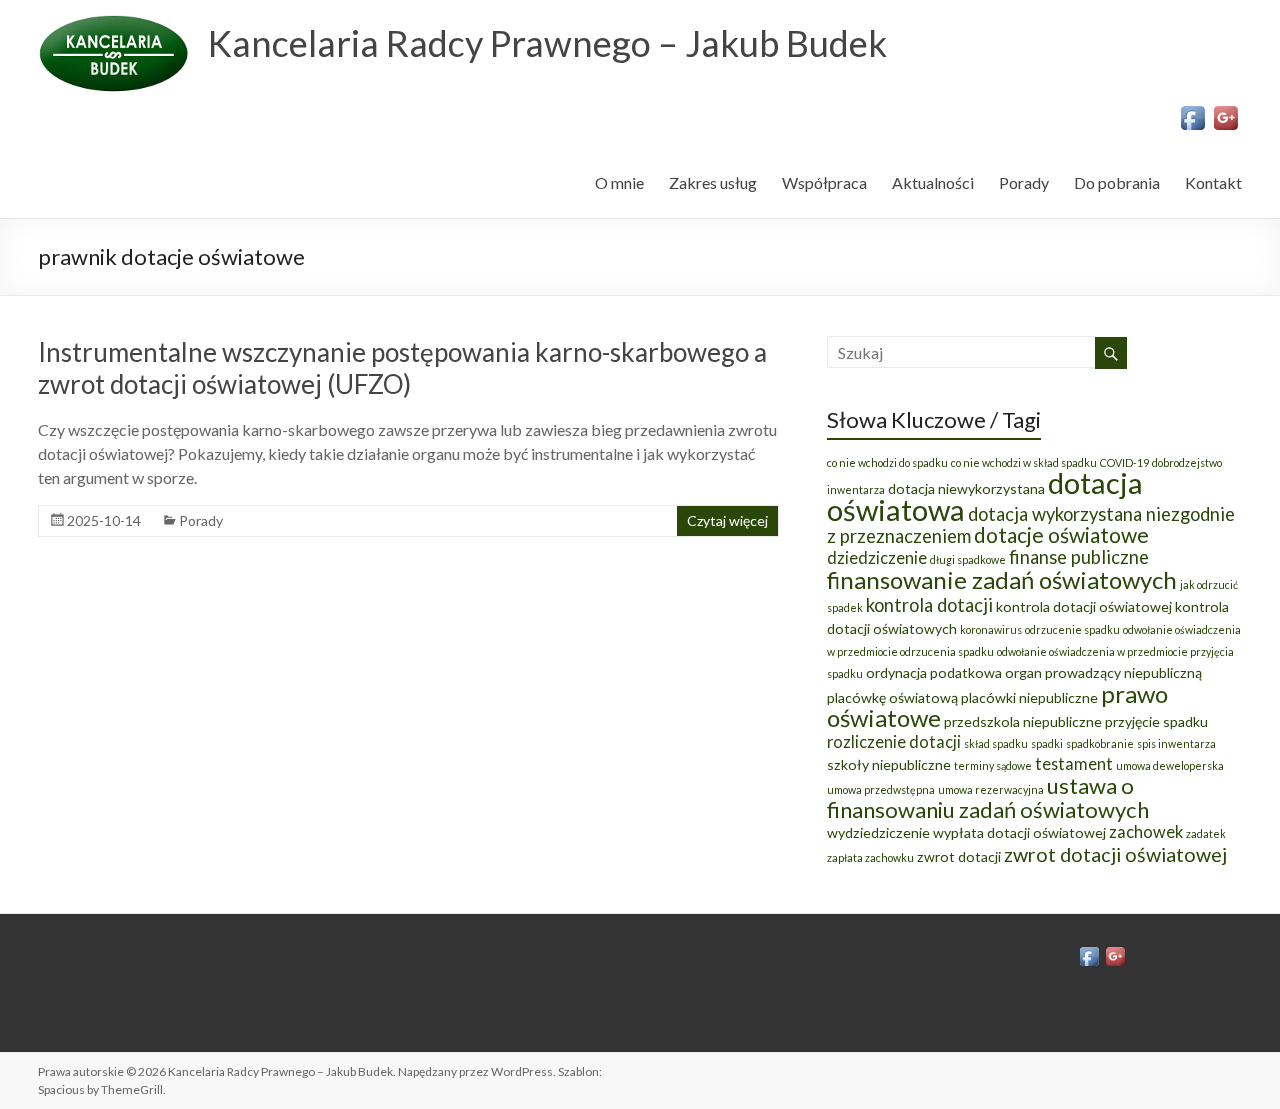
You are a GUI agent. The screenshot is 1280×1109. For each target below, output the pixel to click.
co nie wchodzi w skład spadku (1024, 462)
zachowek (1146, 831)
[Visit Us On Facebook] (1192, 111)
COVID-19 (1124, 462)
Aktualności (933, 182)
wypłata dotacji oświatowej (1019, 832)
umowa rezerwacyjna (991, 789)
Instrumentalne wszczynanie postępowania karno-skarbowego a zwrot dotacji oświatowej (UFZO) (402, 368)
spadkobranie (1100, 743)
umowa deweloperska (1170, 765)
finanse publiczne (1079, 557)
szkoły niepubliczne (889, 764)
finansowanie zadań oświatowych (1002, 579)
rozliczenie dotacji (894, 741)
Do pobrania (1117, 182)
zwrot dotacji (959, 856)
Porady (1024, 182)
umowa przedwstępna (881, 789)
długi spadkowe (968, 559)
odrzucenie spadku (1072, 629)
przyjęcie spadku (1156, 721)
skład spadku (996, 743)
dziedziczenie (877, 557)
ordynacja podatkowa (934, 672)
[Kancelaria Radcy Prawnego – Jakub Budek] (113, 24)
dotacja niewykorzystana (966, 488)
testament (1074, 763)
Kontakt (1213, 182)
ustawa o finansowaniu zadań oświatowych (988, 797)
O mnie (619, 182)
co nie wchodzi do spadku (887, 462)
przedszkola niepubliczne (1023, 721)
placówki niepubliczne (1029, 697)
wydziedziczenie (878, 832)
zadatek (1206, 833)
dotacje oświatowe (1061, 535)
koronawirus (991, 629)
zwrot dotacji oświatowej (1115, 854)
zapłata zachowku (870, 857)
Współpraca (824, 182)
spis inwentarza (1176, 743)
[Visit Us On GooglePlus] (1225, 111)
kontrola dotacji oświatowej (1084, 606)
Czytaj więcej (727, 520)
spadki (1047, 743)
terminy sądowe (993, 765)
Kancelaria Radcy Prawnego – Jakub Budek (547, 43)
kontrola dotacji (929, 605)
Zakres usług (713, 182)
